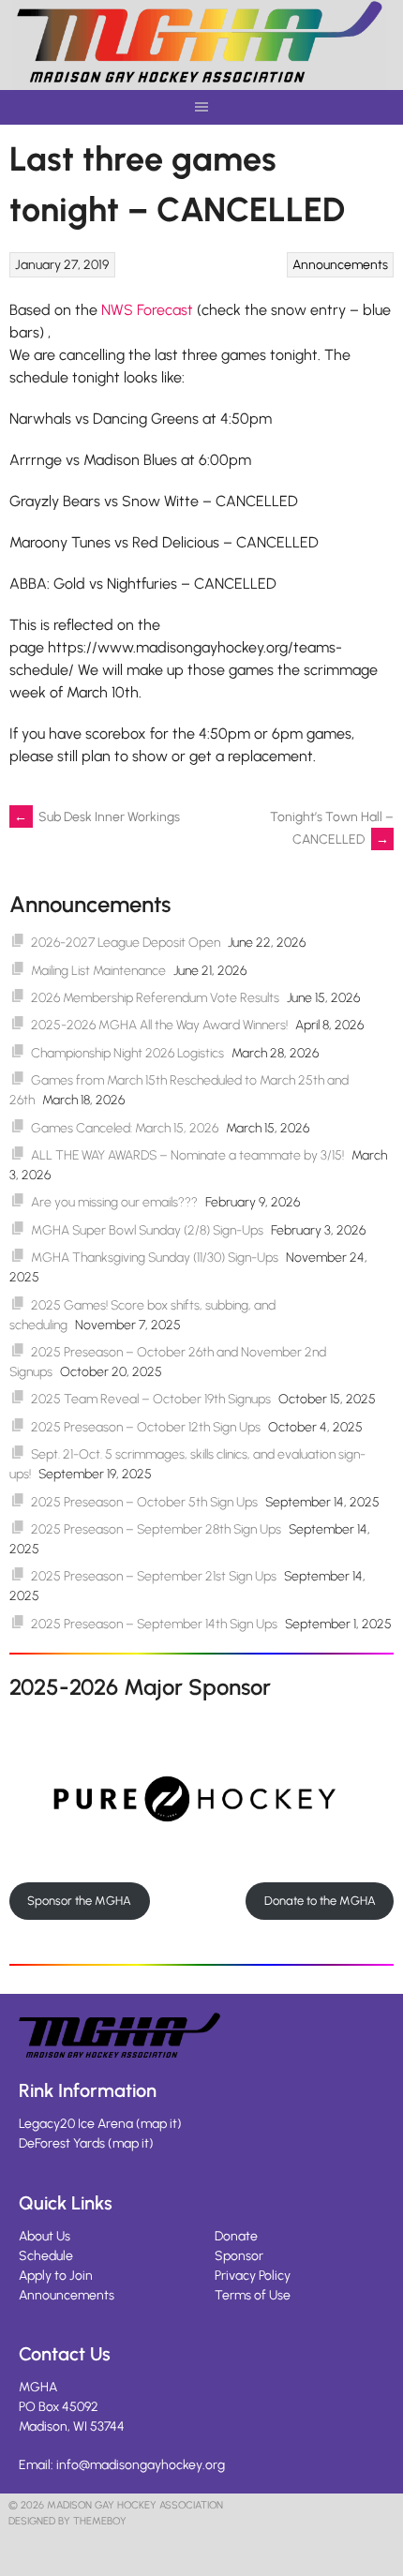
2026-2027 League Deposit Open (126, 943)
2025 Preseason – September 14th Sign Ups (154, 1624)
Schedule (46, 2256)
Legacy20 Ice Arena (76, 2124)
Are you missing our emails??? (114, 1202)
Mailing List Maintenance (98, 971)
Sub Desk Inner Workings (97, 817)
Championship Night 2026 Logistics (127, 1053)
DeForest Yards (62, 2143)
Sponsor (239, 2256)
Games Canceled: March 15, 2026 (125, 1128)
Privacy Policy (253, 2276)
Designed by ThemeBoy (67, 2521)
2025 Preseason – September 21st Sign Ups (154, 1576)
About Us (45, 2236)
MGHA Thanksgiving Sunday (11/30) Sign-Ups (155, 1258)
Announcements (340, 265)
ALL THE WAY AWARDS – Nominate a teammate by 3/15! (187, 1155)
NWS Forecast (147, 310)
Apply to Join (56, 2276)
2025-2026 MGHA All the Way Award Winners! (159, 1025)
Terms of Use (253, 2295)
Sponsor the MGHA (79, 1901)
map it (159, 2124)
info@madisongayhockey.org (141, 2465)
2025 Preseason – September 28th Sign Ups (156, 1529)
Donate (236, 2236)
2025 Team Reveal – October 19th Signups (151, 1399)
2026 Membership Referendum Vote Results (155, 998)
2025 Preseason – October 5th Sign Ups (144, 1502)
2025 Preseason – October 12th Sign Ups (146, 1427)
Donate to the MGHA (320, 1901)
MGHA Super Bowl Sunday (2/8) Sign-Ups (147, 1230)
